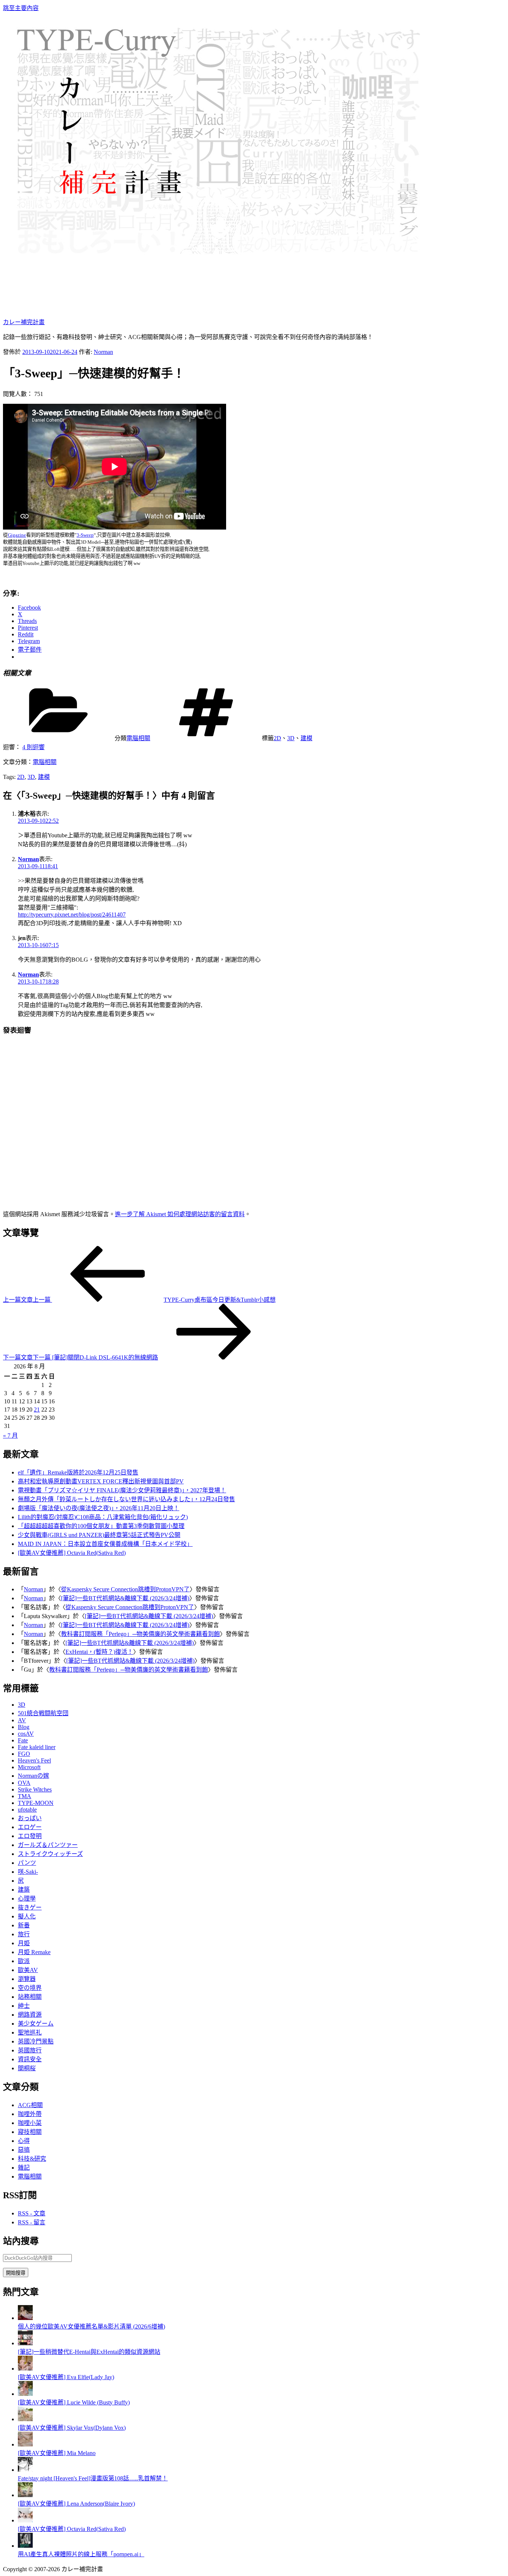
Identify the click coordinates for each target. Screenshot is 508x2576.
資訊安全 (30, 2059)
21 (37, 1410)
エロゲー (30, 1827)
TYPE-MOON (36, 1803)
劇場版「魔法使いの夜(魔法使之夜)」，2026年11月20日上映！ (99, 1508)
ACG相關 (30, 2105)
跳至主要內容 (21, 8)
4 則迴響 (33, 747)
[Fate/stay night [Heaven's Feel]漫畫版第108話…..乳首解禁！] (25, 2470)
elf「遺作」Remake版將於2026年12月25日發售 (78, 1472)
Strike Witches (35, 1789)
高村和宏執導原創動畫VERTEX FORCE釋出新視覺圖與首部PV (101, 1481)
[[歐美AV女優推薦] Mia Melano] (25, 2444)
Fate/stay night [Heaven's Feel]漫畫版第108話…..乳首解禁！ (93, 2478)
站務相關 (30, 1997)
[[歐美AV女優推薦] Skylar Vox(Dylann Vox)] (25, 2419)
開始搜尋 (16, 2273)
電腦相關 (138, 738)
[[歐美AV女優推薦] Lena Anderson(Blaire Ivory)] (25, 2495)
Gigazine (17, 535)
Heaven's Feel (34, 1760)
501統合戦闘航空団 (43, 1713)
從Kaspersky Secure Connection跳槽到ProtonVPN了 (125, 1589)
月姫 (24, 1943)
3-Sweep (85, 535)
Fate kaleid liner (37, 1747)
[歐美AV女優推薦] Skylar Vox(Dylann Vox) (72, 2428)
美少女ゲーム (36, 2024)
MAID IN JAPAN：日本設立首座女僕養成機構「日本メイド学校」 (105, 1544)
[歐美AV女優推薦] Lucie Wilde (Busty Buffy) (74, 2402)
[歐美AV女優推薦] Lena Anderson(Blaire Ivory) (76, 2504)
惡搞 (24, 2150)
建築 (24, 1890)
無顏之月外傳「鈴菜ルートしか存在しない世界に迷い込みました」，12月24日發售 (126, 1499)
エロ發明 (30, 1836)
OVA (24, 1783)
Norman (103, 352)
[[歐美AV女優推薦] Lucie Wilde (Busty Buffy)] (25, 2394)
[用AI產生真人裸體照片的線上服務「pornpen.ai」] (25, 2546)
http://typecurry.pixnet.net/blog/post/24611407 (72, 915)
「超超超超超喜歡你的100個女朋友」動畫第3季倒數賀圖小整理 (101, 1526)
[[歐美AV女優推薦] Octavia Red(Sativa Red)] (25, 2520)
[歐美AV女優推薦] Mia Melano (57, 2453)
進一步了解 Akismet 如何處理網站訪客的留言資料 (180, 1214)
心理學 (27, 1899)
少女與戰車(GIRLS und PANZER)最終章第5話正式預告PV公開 (99, 1535)
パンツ (27, 1863)
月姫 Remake (34, 1952)
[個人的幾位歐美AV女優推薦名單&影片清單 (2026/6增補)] (25, 2318)
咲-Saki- (28, 1872)
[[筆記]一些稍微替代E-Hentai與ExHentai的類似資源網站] (25, 2343)
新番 (24, 1925)
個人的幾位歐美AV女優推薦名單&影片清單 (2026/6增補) (91, 2326)
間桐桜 (27, 2068)
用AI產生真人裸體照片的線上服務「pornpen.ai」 (81, 2554)
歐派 (24, 1961)
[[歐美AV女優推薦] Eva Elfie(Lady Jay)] (25, 2369)
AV (22, 1720)
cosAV (26, 1734)
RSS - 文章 (32, 2213)
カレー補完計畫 (24, 322)
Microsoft (29, 1767)
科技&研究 (32, 2159)
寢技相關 (30, 2132)
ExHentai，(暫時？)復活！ (99, 1652)
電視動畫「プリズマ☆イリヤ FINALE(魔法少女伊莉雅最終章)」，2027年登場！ (122, 1490)
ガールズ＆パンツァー (48, 1845)
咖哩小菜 (30, 2123)
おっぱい (30, 1818)
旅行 (24, 1934)
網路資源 (30, 2015)
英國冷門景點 (36, 2041)
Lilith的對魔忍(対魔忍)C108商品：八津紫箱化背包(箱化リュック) (103, 1517)
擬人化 (27, 1916)
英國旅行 (30, 2050)
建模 (306, 738)
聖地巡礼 (30, 2032)
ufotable (27, 1810)
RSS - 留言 (32, 2222)
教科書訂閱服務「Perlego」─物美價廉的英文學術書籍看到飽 (140, 1634)
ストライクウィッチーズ (50, 1854)
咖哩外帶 (30, 2114)
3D (291, 738)
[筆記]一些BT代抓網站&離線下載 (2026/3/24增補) (125, 1598)
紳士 (24, 2006)
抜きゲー (30, 1907)
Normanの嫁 (33, 1776)
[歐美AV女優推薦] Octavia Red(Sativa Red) (72, 1553)
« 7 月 (10, 1436)
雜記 (24, 2168)
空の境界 (30, 1988)
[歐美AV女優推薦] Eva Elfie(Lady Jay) (66, 2377)
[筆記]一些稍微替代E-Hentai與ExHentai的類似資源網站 (89, 2352)
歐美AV (28, 1970)
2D (277, 738)
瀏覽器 (27, 1979)
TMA (25, 1796)
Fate (23, 1740)
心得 (24, 2141)
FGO (24, 1754)
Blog (24, 1727)
